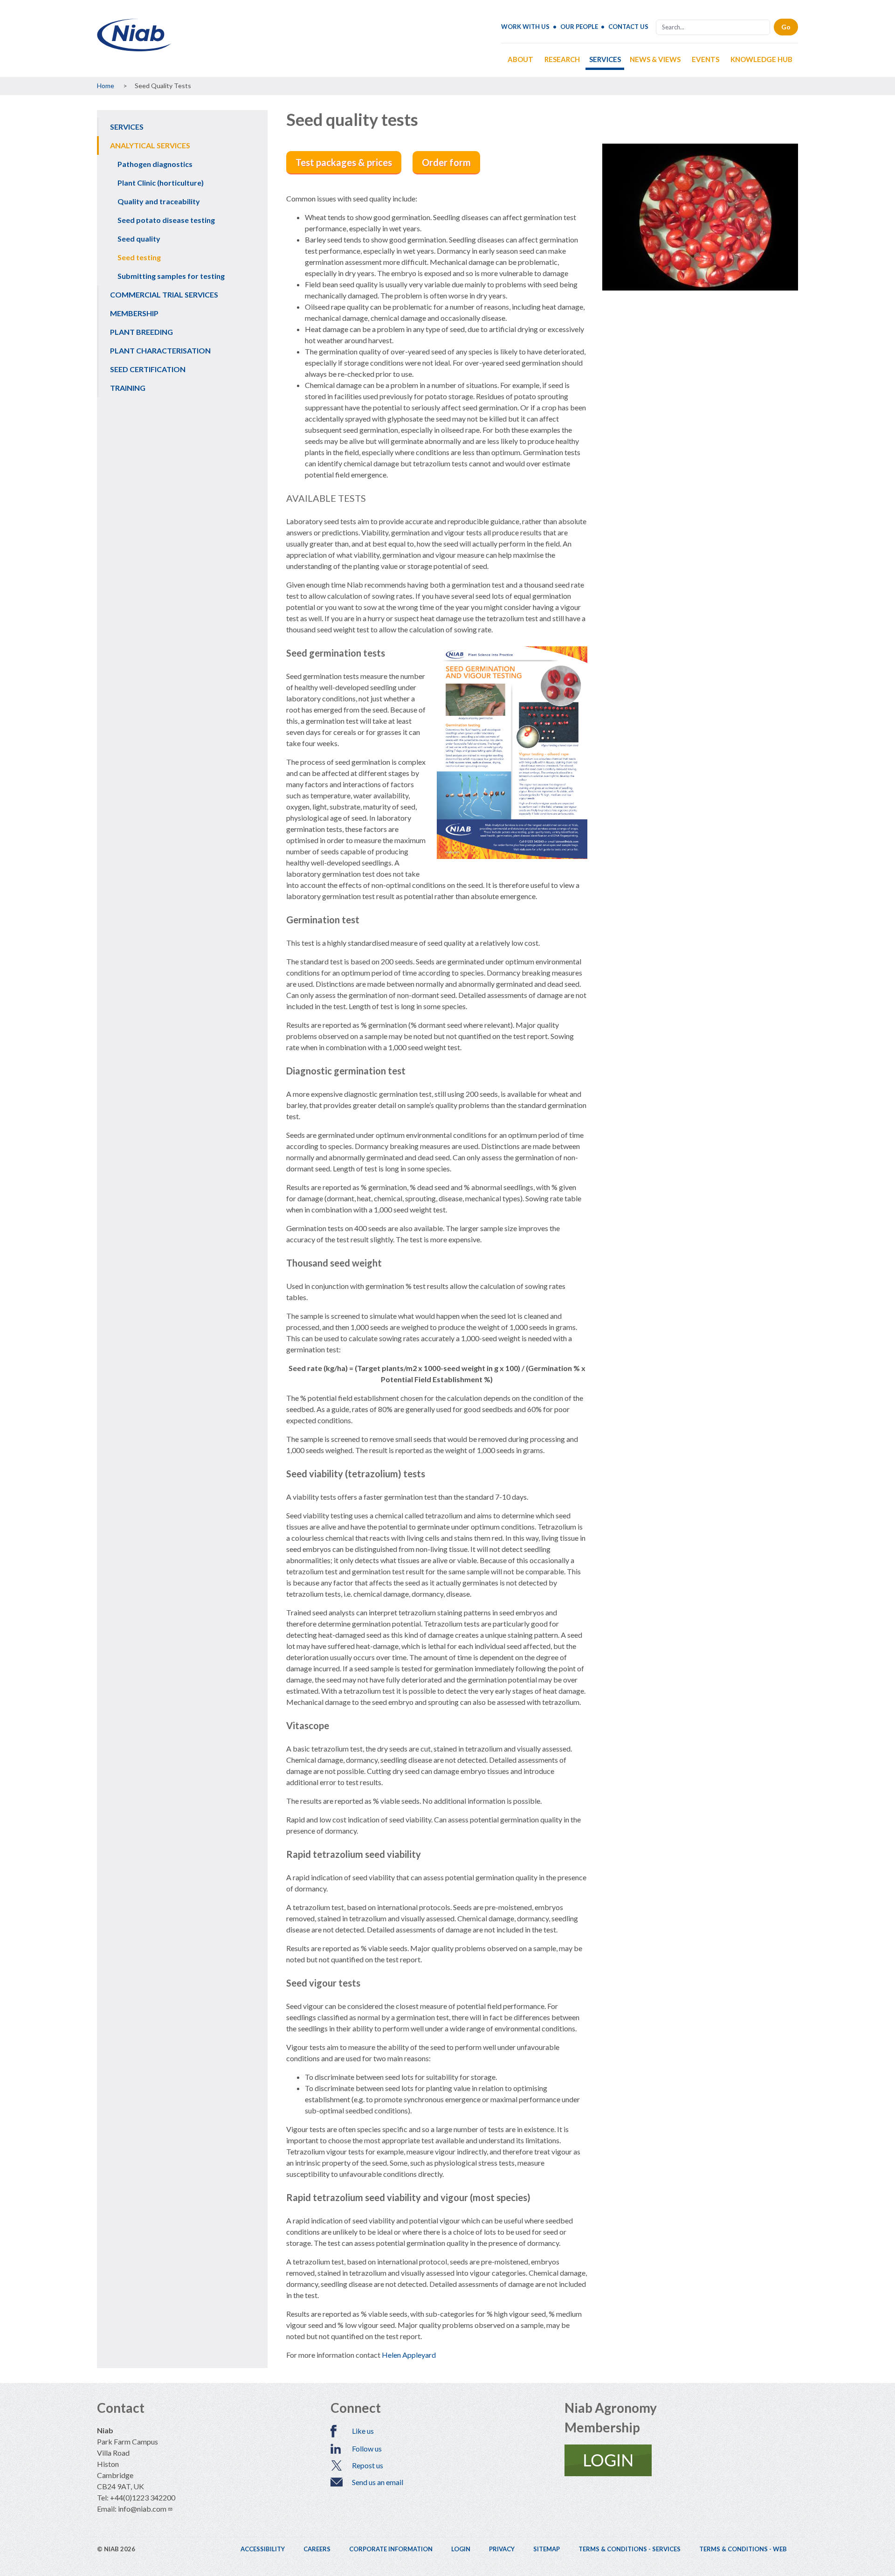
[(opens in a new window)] (681, 2460)
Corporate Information (391, 2549)
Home (106, 86)
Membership (134, 313)
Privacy (502, 2549)
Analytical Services (150, 145)
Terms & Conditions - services (630, 2549)
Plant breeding (141, 332)
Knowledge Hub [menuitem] (761, 59)
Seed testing (139, 257)
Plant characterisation (160, 350)
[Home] (134, 48)
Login (461, 2549)
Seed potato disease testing (166, 220)
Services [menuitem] (605, 59)
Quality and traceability (159, 201)
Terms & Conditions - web (743, 2549)
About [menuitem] (520, 59)
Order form (446, 162)
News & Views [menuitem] (655, 59)
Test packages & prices (344, 162)
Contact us (628, 27)
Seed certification (148, 369)
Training (128, 388)
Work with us (525, 27)
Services (127, 127)
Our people (579, 27)
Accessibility (263, 2549)
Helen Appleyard (409, 2355)
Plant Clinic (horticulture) (161, 183)
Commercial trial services (164, 294)
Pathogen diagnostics (155, 164)
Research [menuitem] (562, 59)
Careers (317, 2549)
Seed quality (139, 239)
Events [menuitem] (706, 59)
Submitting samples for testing (171, 276)
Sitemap (547, 2549)
